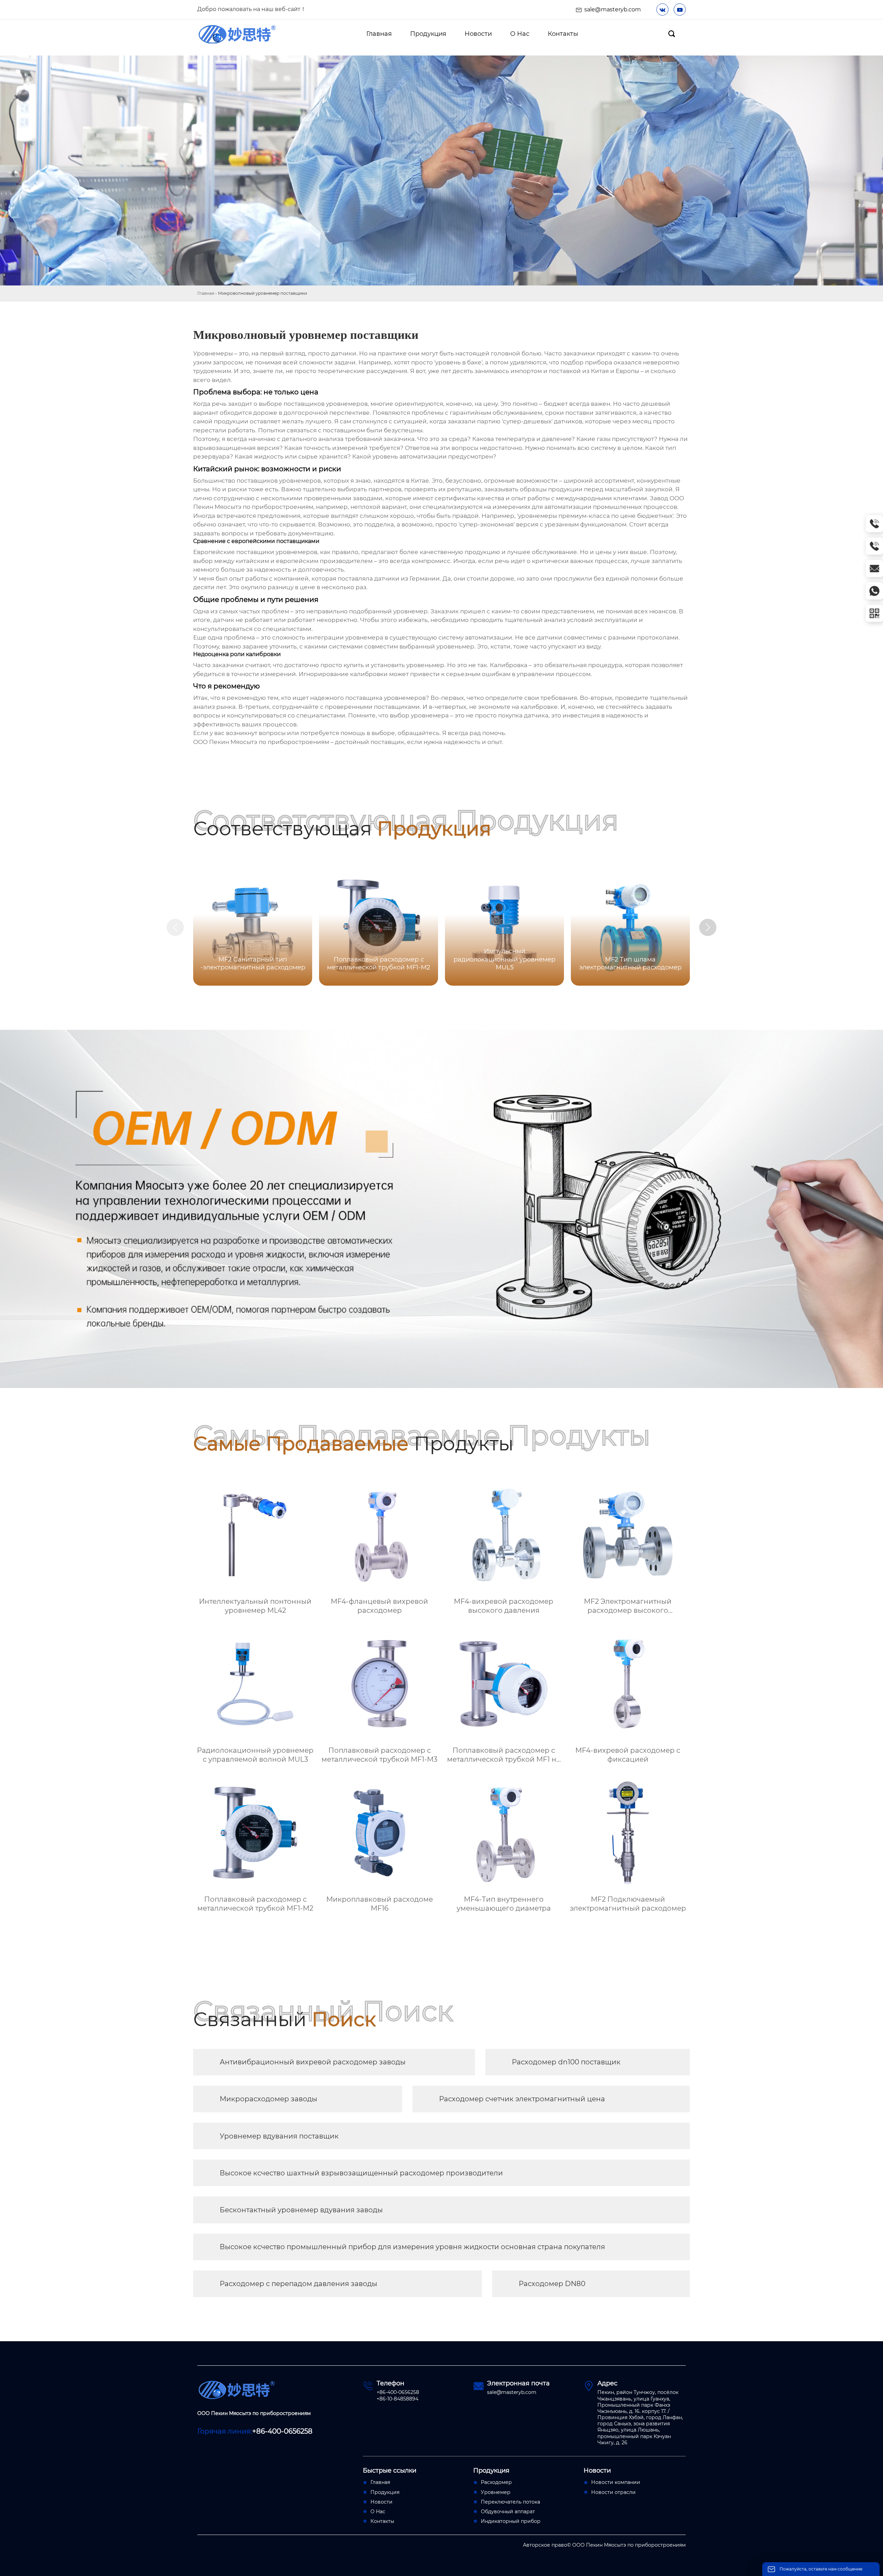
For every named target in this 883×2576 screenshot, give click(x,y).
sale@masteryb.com (613, 9)
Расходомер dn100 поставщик (566, 2062)
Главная (206, 293)
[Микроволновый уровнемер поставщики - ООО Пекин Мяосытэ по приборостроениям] (237, 34)
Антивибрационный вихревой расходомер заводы (313, 2062)
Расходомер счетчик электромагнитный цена (522, 2099)
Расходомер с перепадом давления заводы (299, 2284)
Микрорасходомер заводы (269, 2099)
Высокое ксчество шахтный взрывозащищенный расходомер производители (361, 2173)
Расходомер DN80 (552, 2284)
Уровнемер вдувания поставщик (279, 2136)
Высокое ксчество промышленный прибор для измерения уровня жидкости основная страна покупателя (412, 2247)
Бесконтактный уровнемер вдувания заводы (301, 2210)
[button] (708, 927)
